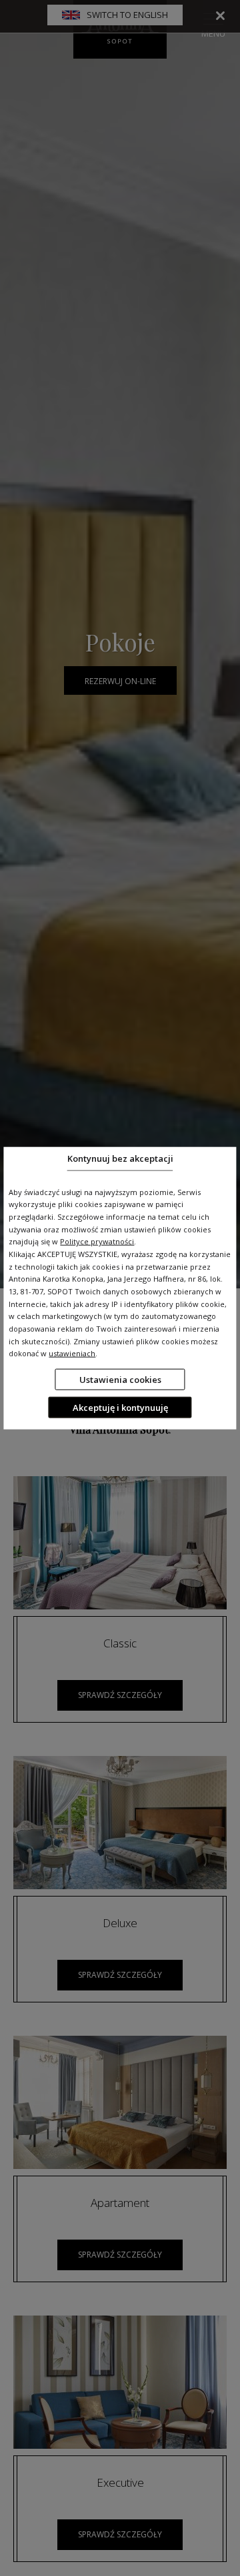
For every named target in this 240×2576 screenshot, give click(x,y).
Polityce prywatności (97, 1241)
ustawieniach (72, 1353)
